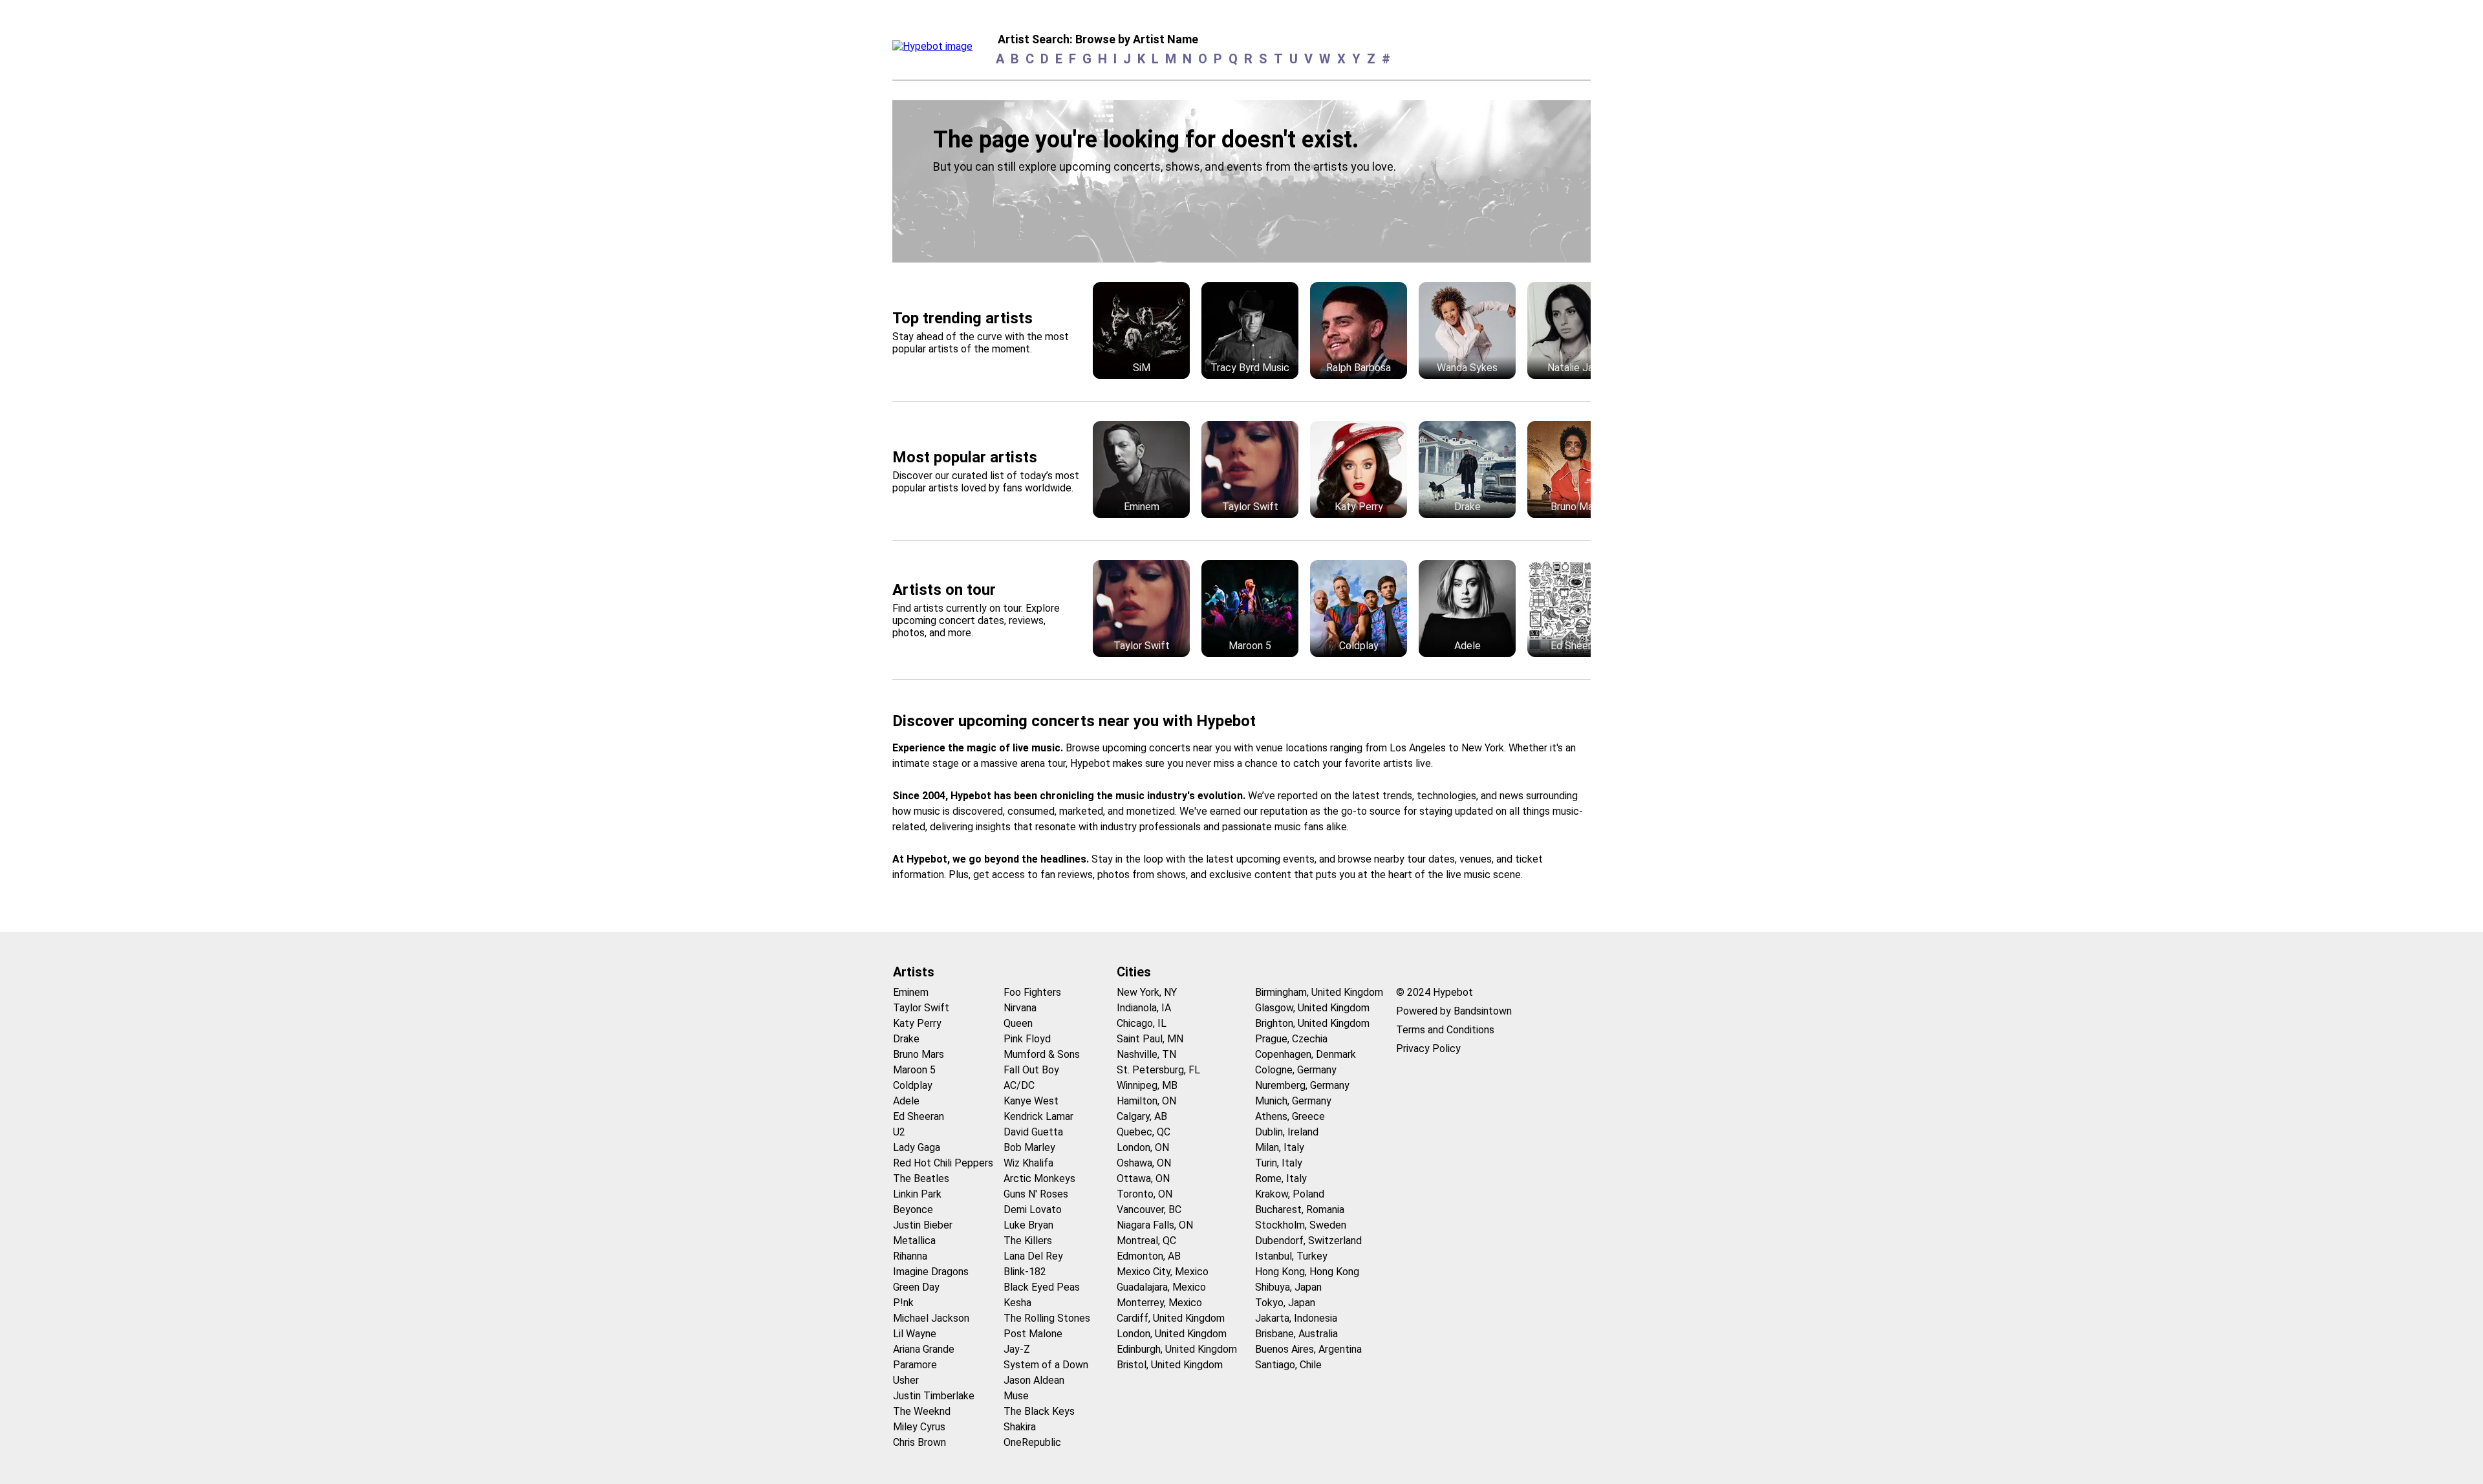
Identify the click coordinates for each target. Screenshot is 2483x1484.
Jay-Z (1017, 1349)
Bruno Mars (919, 1054)
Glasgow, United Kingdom (1312, 1008)
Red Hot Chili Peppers (943, 1163)
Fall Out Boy (1031, 1070)
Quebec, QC (1144, 1132)
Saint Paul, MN (1150, 1039)
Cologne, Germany (1296, 1070)
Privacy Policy (1428, 1048)
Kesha (1017, 1303)
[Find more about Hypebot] (936, 50)
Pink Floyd (1027, 1039)
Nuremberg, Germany (1302, 1085)
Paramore (915, 1365)
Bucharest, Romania (1300, 1210)
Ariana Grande (924, 1349)
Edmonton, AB (1149, 1256)
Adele (906, 1101)
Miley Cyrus (919, 1427)
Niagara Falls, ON (1155, 1225)
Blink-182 (1025, 1272)
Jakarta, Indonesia (1296, 1318)
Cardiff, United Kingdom (1171, 1318)
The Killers (1028, 1241)
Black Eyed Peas (1042, 1287)
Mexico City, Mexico (1163, 1272)
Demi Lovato (1033, 1210)
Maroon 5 (914, 1070)
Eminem (911, 992)
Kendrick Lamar (1038, 1116)
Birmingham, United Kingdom (1319, 992)
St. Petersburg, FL (1158, 1070)
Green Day (916, 1287)
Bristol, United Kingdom (1170, 1365)
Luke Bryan (1028, 1225)
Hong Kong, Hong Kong (1307, 1272)
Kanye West (1031, 1101)
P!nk (903, 1303)
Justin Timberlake (934, 1396)
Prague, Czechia (1291, 1039)
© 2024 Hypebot (1435, 992)
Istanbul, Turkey (1291, 1256)
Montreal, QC (1146, 1241)
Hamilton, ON (1146, 1101)
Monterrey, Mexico (1159, 1303)
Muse (1016, 1396)
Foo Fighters (1032, 992)
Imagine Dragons (931, 1272)
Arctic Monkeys (1039, 1178)
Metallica (914, 1241)
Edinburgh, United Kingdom (1177, 1349)
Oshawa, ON (1144, 1163)
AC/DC (1019, 1085)
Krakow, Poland (1290, 1194)
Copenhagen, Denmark (1306, 1054)
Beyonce (913, 1210)
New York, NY (1147, 992)
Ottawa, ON (1143, 1178)
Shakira (1020, 1427)
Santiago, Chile (1288, 1365)
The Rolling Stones (1047, 1318)
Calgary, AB (1142, 1116)
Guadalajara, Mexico (1161, 1287)
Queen (1018, 1023)
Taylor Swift (921, 1008)
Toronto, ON (1145, 1194)
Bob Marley (1029, 1147)
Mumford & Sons (1042, 1054)
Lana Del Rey (1033, 1256)
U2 (899, 1132)
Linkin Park (917, 1194)
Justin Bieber (923, 1225)
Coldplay (913, 1085)
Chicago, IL (1142, 1023)
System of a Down (1046, 1365)
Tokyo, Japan (1285, 1303)
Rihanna (910, 1256)
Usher (906, 1380)
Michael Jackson (931, 1318)
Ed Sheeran (919, 1116)
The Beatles (921, 1178)
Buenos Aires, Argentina (1308, 1349)
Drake (906, 1039)
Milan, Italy (1280, 1147)
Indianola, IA (1144, 1008)
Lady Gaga (917, 1147)
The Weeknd (922, 1411)
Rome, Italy (1281, 1178)
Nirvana (1020, 1008)
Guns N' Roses (1036, 1194)
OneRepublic (1032, 1442)
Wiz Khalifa (1028, 1163)
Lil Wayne (915, 1334)
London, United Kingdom (1172, 1334)
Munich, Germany (1293, 1101)
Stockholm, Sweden (1301, 1225)
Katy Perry (917, 1023)
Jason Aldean (1034, 1380)
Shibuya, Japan (1288, 1287)
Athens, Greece (1290, 1116)
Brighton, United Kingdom (1312, 1023)
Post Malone (1033, 1334)
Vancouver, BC (1149, 1210)
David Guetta (1033, 1132)
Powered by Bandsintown (1454, 1011)
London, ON (1143, 1147)
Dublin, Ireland (1287, 1132)
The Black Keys (1039, 1411)
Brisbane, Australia (1296, 1334)
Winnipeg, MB (1147, 1085)
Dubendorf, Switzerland (1308, 1241)
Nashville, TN (1146, 1054)
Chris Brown (919, 1442)
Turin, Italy (1279, 1163)
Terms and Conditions (1445, 1030)
